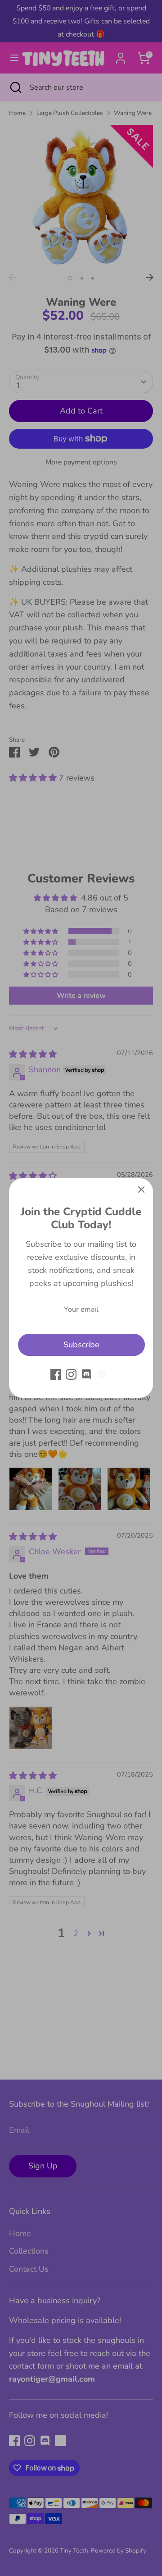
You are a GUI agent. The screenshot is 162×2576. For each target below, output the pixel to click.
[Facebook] (56, 1374)
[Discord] (86, 1374)
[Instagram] (71, 1374)
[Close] (141, 1190)
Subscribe (81, 1345)
